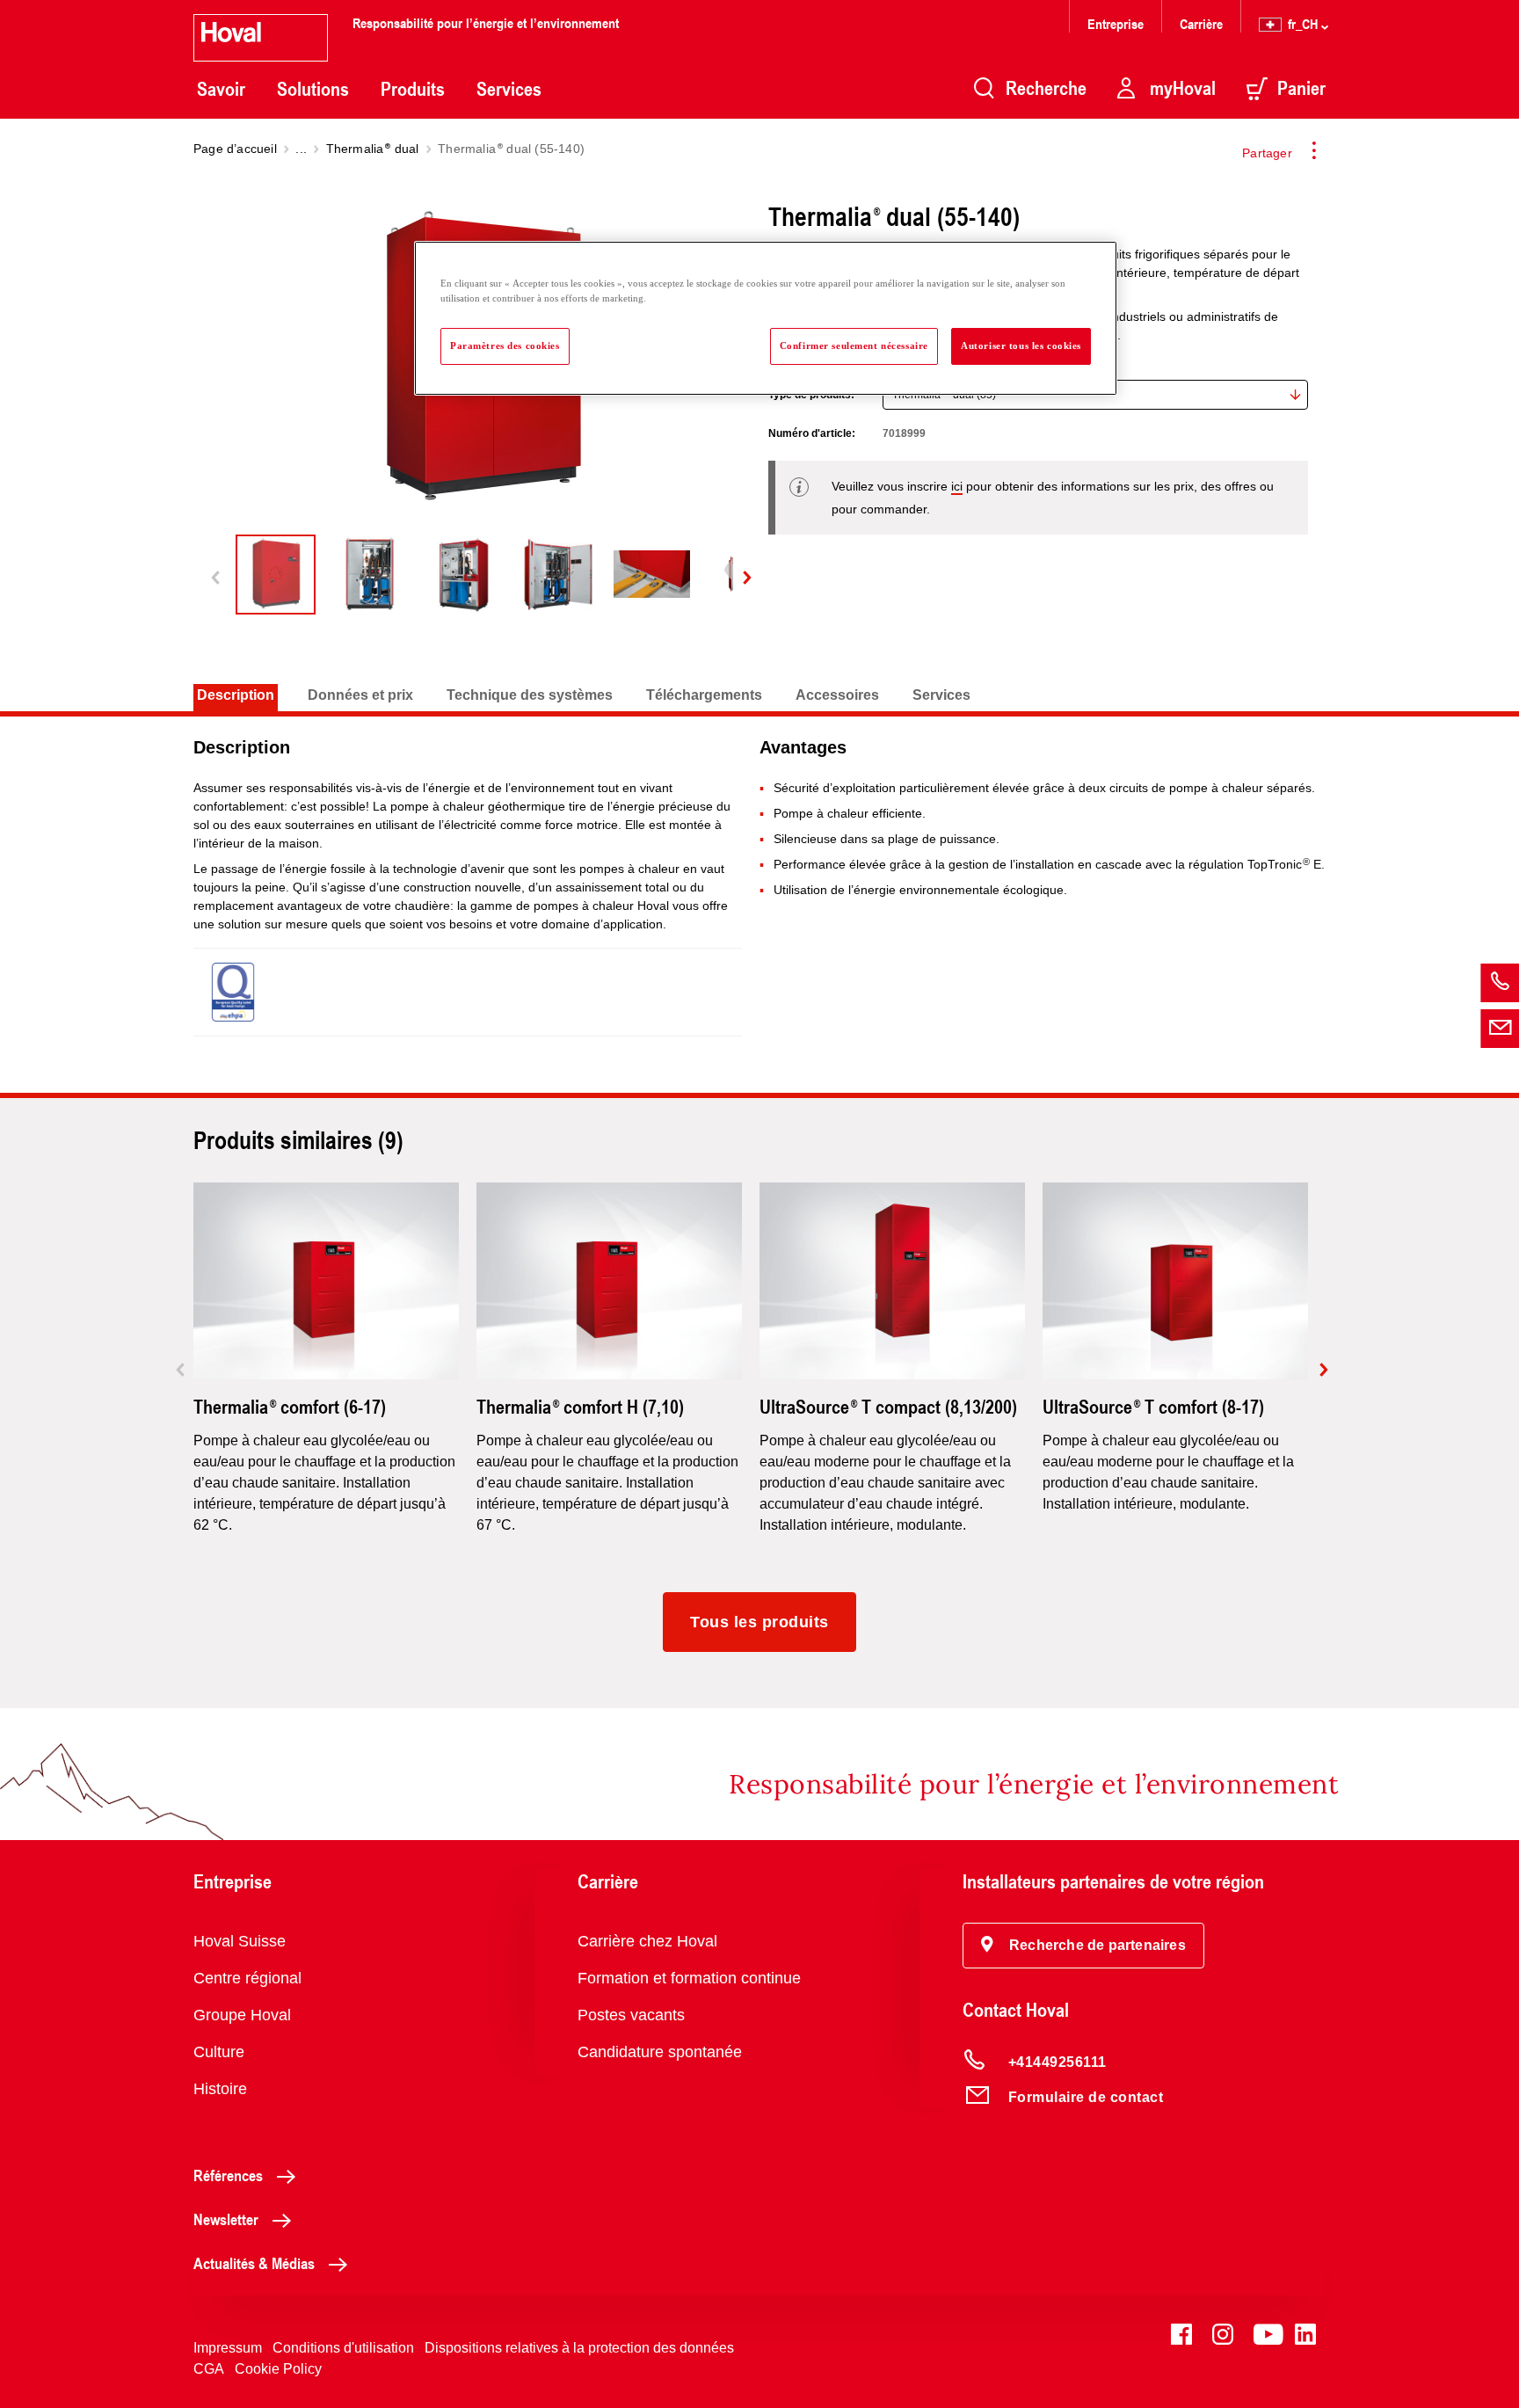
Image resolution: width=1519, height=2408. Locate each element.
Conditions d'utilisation (343, 2348)
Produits (413, 89)
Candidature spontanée (660, 2052)
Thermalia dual (373, 149)
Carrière (1201, 23)
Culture (219, 2052)
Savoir (221, 89)
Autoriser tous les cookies (1021, 346)
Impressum (228, 2348)
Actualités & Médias (254, 2263)
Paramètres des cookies (505, 346)
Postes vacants (631, 2015)
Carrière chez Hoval (647, 1941)
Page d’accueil (235, 149)
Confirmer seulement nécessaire (854, 346)
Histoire (220, 2089)
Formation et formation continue (689, 1978)
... (301, 149)
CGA (209, 2369)
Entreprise (1116, 23)
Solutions (313, 89)
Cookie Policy (278, 2369)
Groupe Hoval (242, 2015)
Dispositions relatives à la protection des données (579, 2348)
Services (509, 89)
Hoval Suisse (240, 1941)
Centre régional (247, 1978)
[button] (1083, 1946)
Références (228, 2175)
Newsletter (226, 2219)
